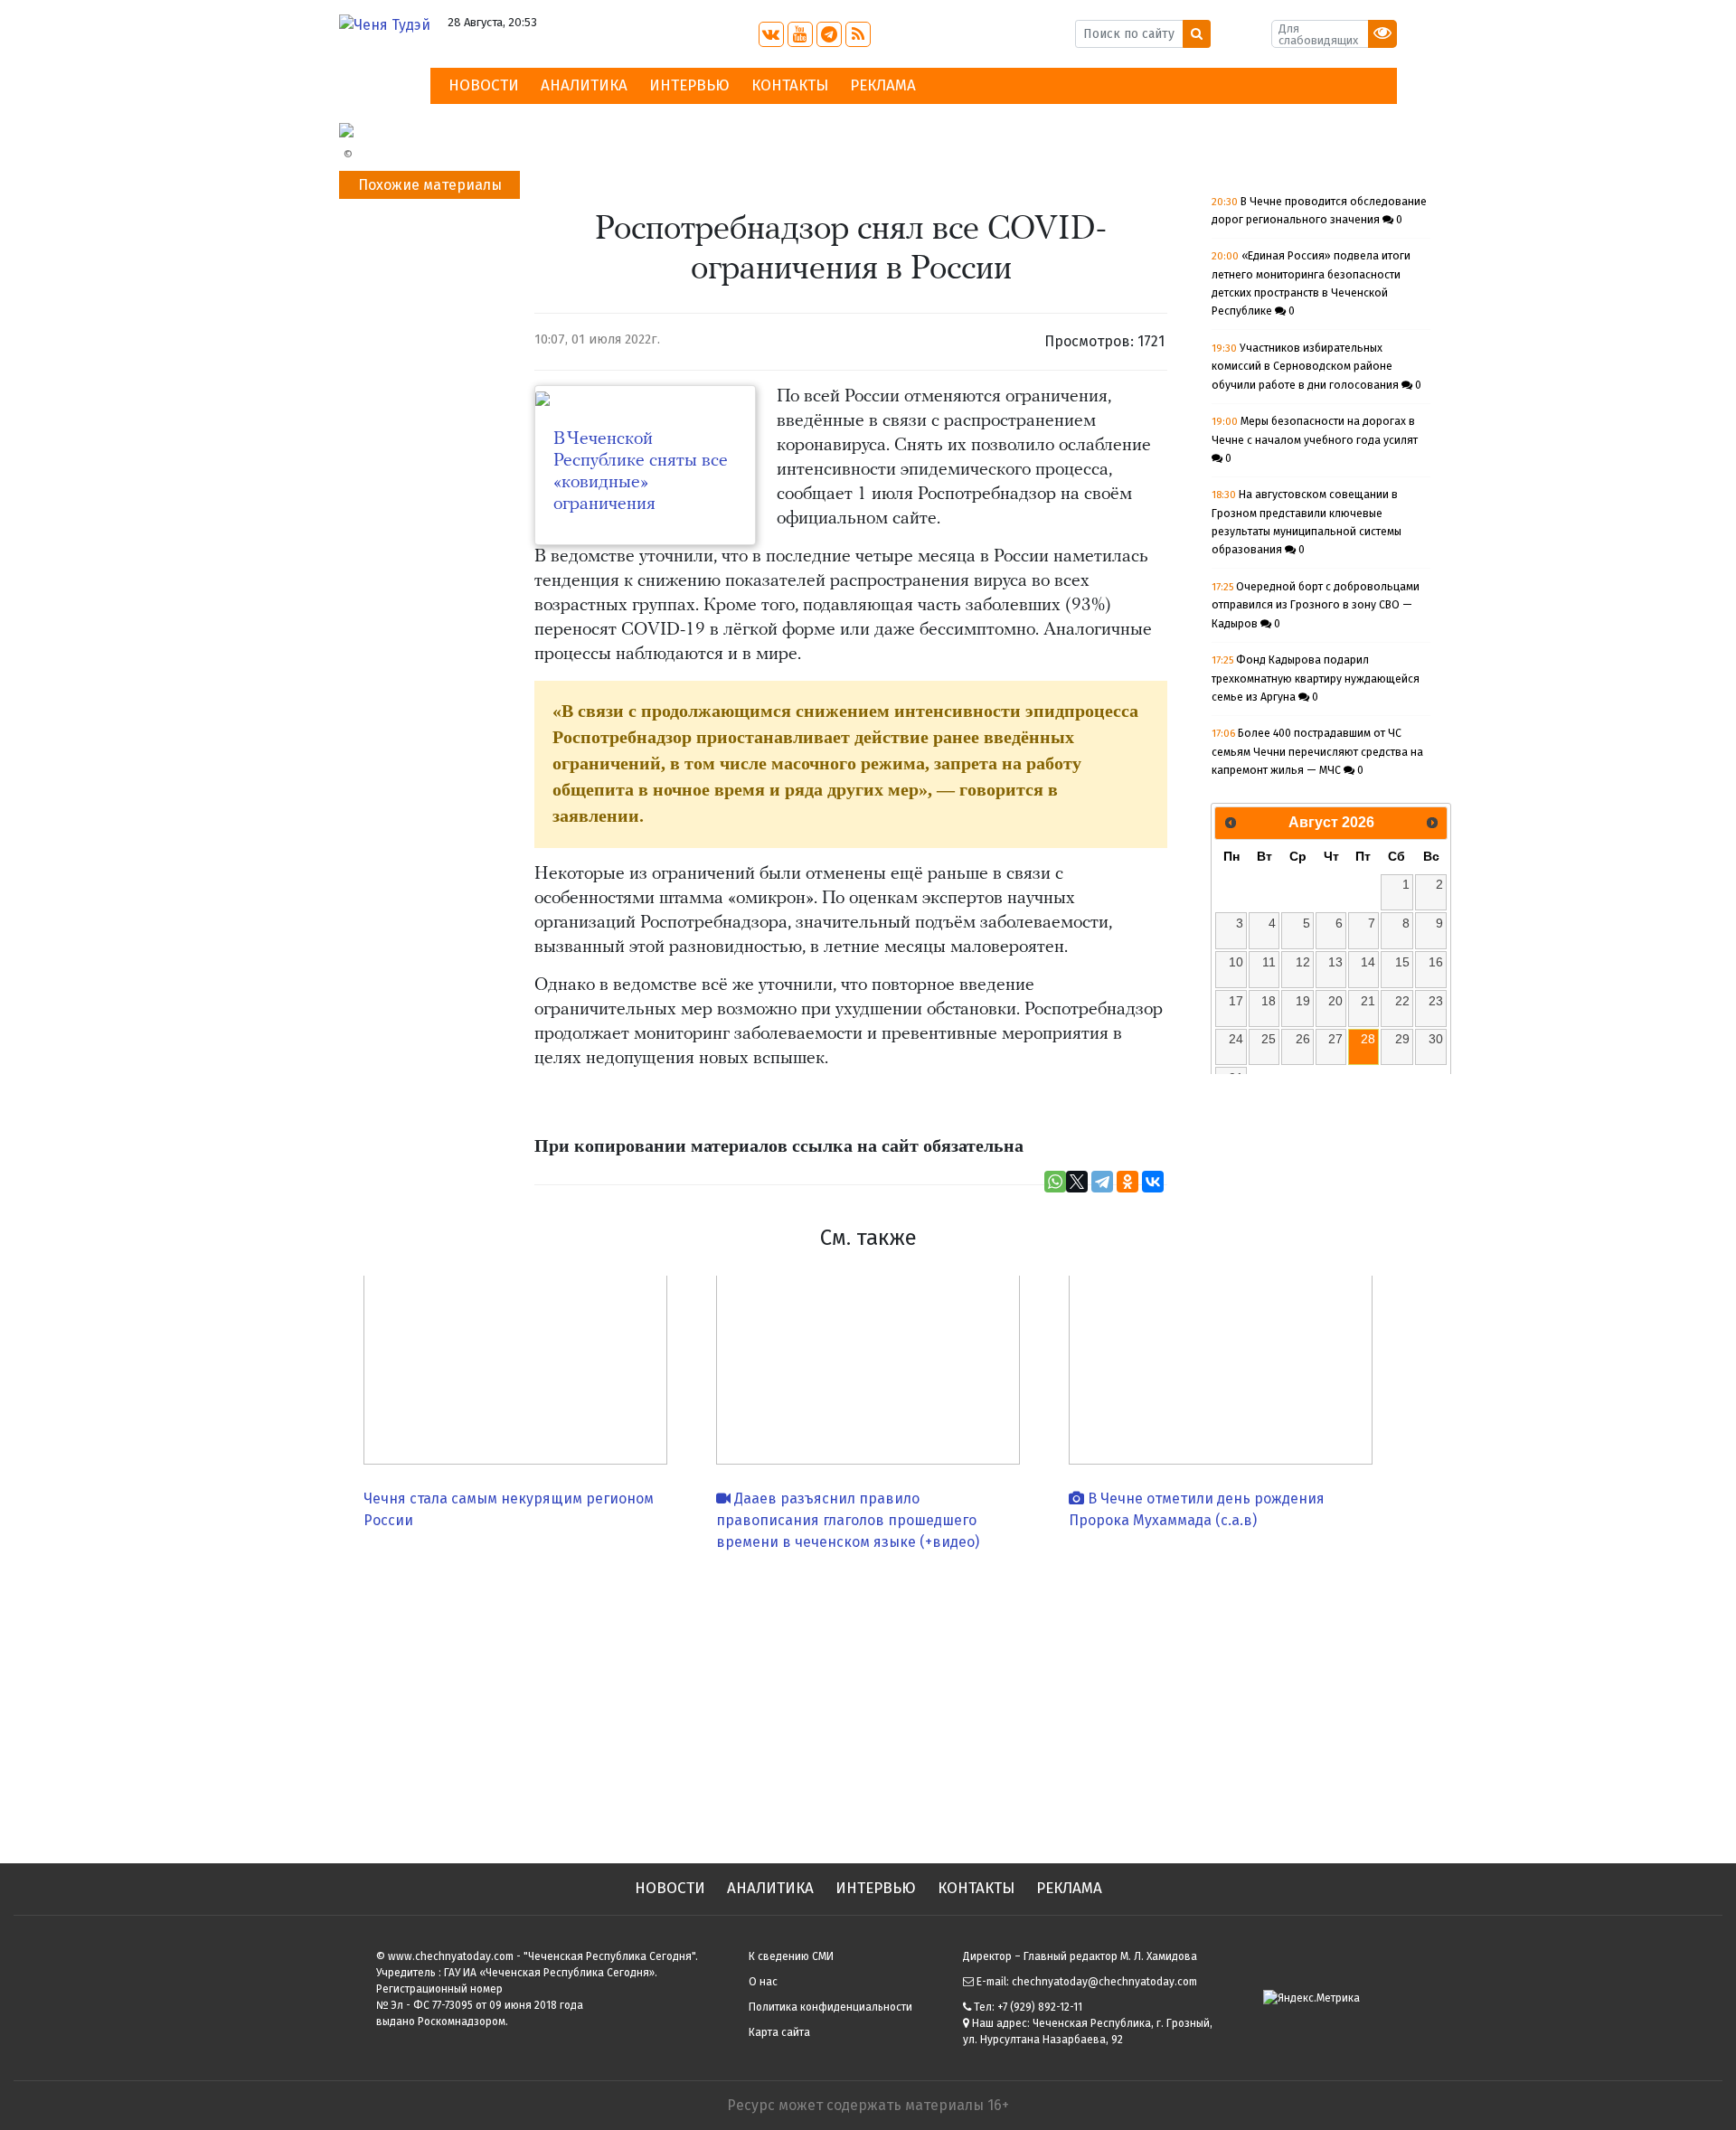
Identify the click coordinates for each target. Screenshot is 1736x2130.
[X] (1077, 1182)
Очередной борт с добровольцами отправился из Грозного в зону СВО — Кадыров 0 (1316, 605)
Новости (484, 85)
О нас (763, 1982)
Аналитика (584, 85)
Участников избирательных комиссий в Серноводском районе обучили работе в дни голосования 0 (1316, 367)
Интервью (689, 85)
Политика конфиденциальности (830, 2007)
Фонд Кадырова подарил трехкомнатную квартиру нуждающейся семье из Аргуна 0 (1316, 679)
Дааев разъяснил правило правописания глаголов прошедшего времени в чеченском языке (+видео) (848, 1520)
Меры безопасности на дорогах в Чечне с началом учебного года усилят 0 (1315, 440)
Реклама (883, 85)
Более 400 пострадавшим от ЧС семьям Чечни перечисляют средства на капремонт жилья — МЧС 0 (1317, 752)
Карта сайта (779, 2032)
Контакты (790, 85)
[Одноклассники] (1127, 1182)
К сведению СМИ (791, 1956)
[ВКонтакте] (1153, 1182)
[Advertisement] (868, 1701)
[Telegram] (1102, 1182)
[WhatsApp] (1055, 1182)
